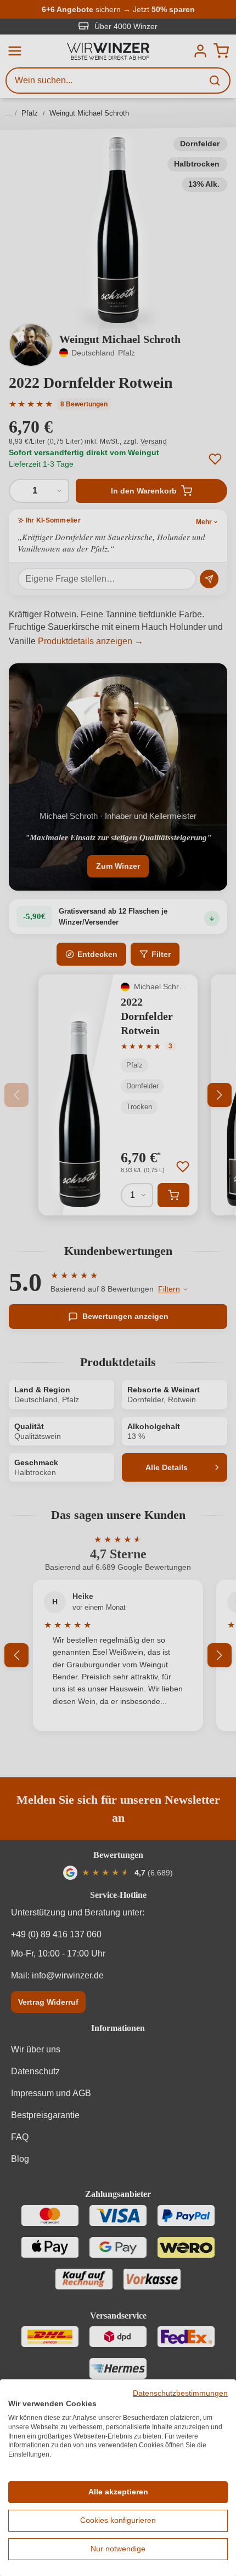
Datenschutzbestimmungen (180, 2393)
